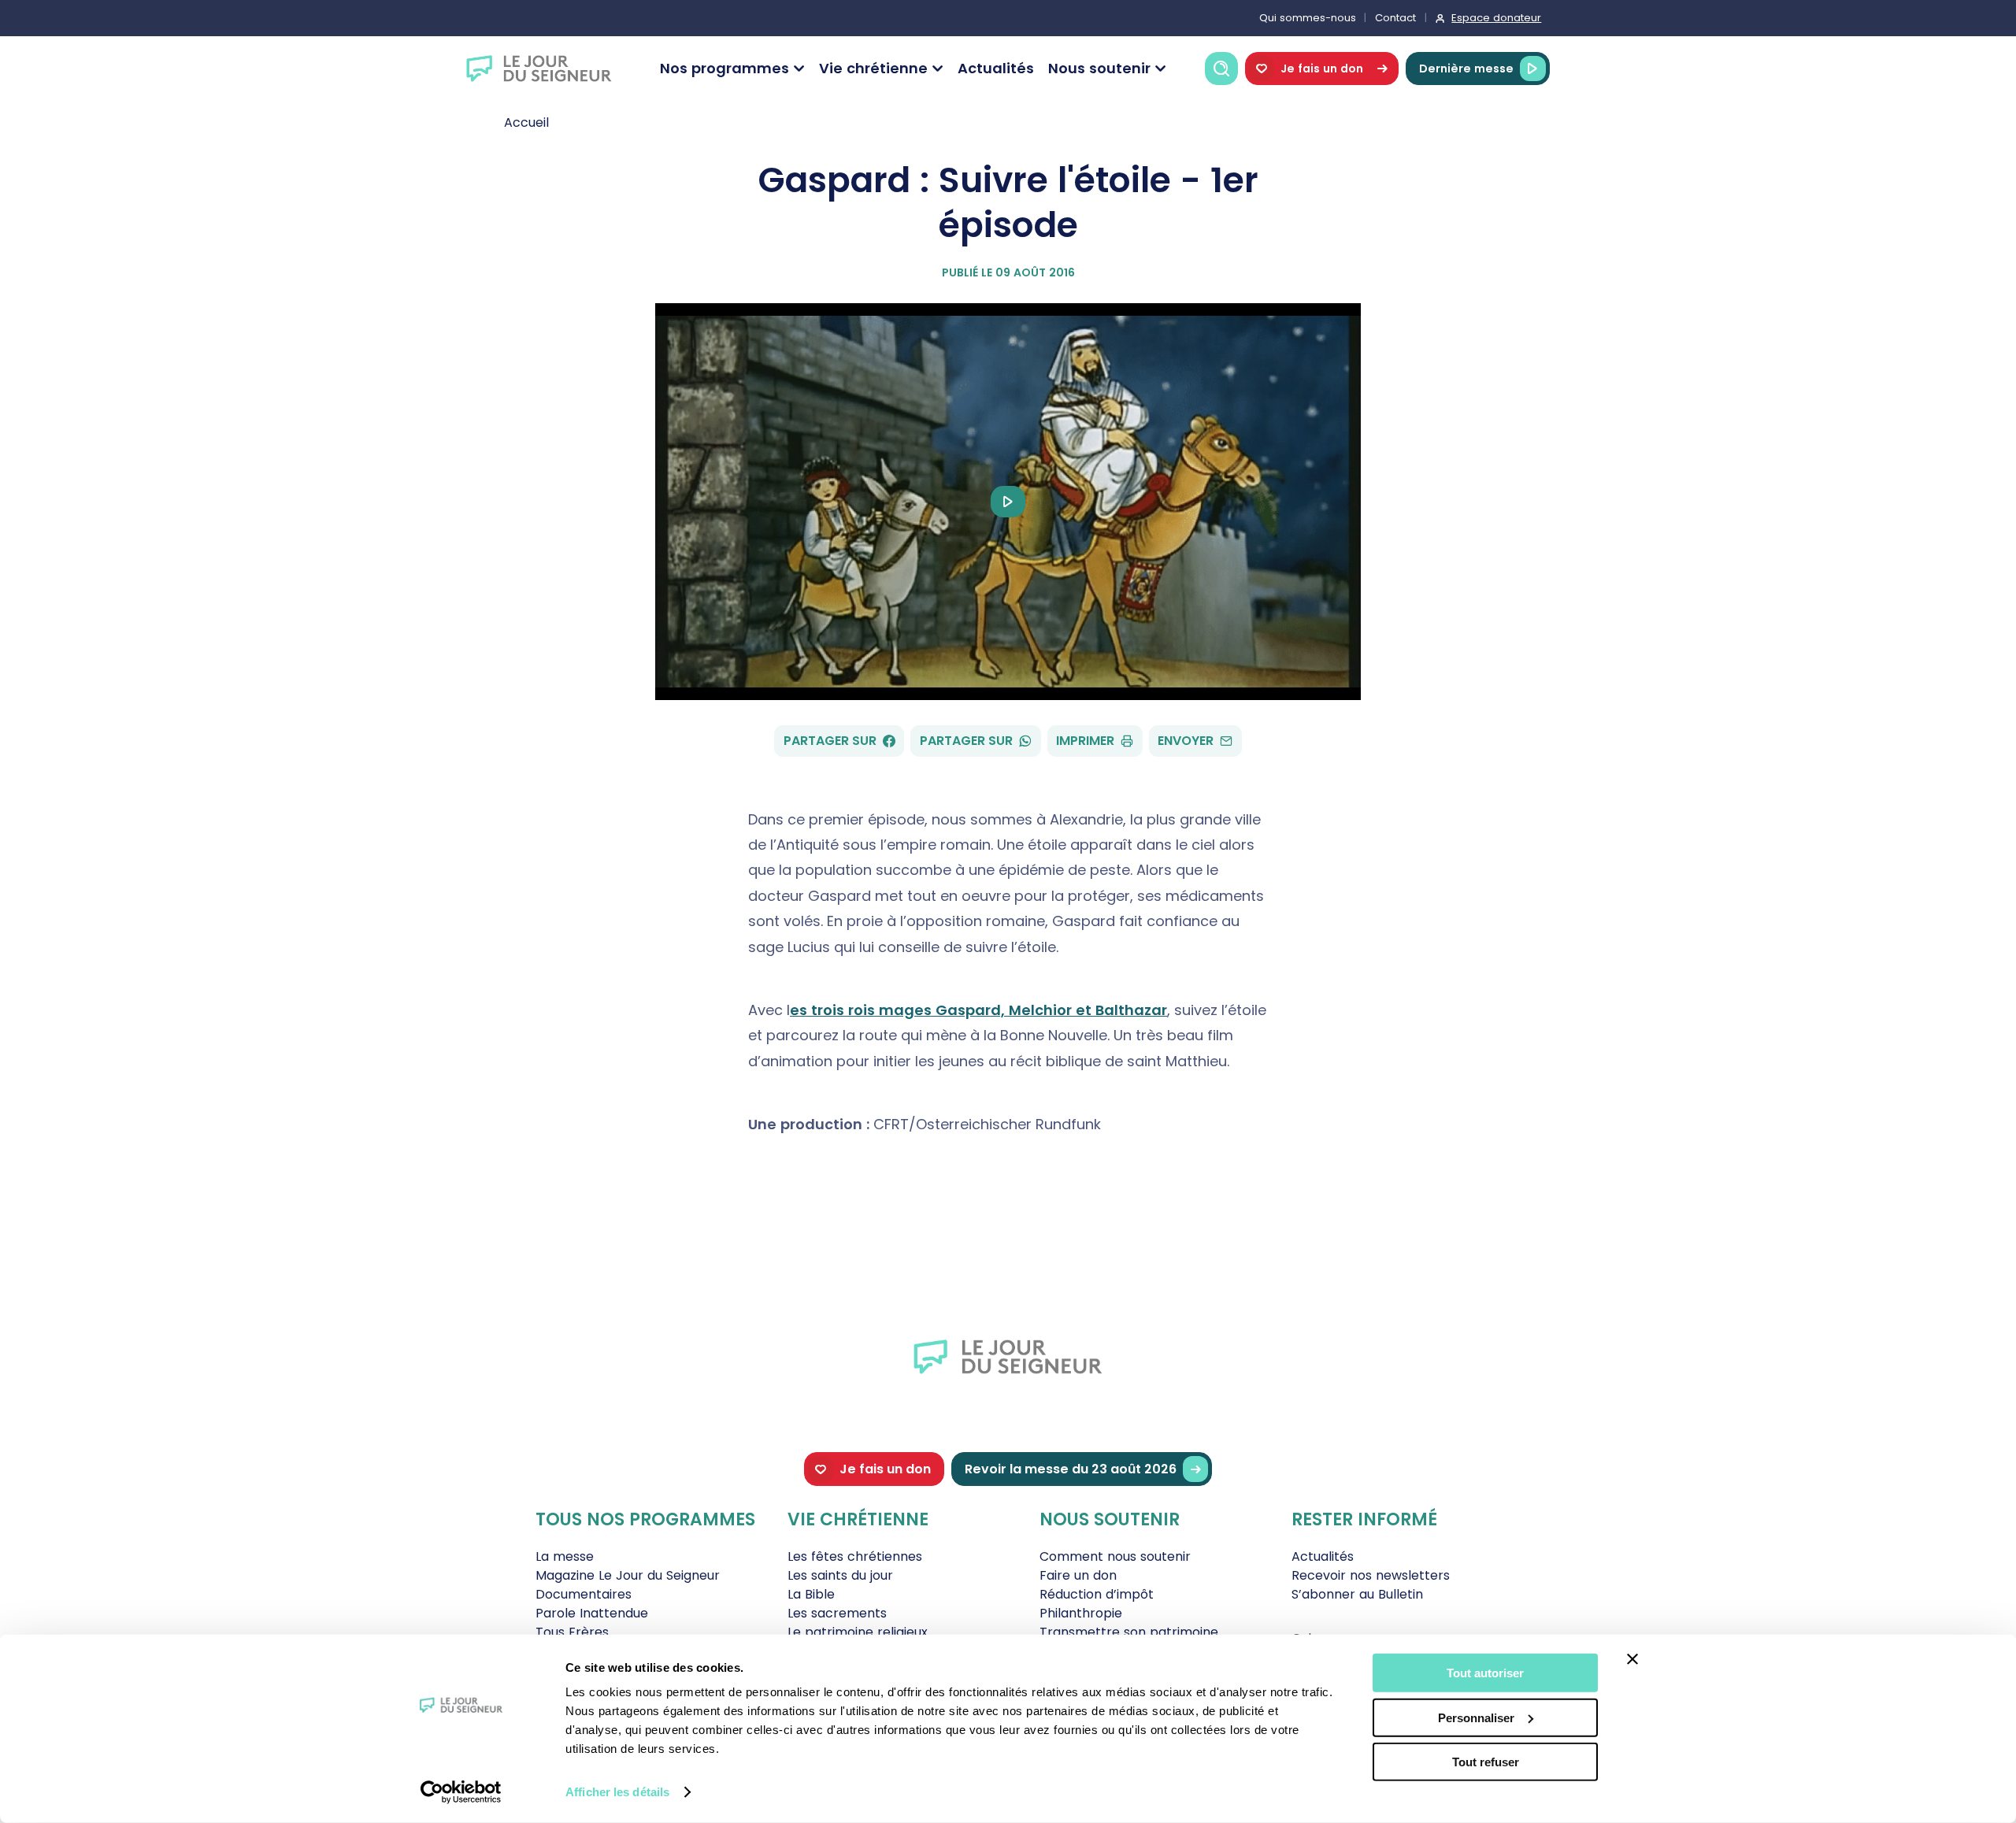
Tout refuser (1486, 1762)
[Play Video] (1008, 502)
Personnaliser (1476, 1717)
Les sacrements (837, 1613)
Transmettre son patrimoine (1129, 1632)
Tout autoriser (1485, 1673)
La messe (565, 1556)
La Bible (811, 1594)
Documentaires (584, 1594)
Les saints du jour (840, 1575)
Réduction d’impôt (1097, 1594)
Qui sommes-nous (1308, 18)
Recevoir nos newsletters (1371, 1575)
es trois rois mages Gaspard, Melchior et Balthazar (978, 1010)
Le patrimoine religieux (858, 1632)
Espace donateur (1496, 18)
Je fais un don (1322, 69)
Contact (1395, 18)
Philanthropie (1081, 1613)
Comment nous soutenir (1115, 1556)
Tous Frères (572, 1632)
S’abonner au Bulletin (1357, 1594)
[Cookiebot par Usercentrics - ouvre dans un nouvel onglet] (461, 1792)
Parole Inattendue (592, 1613)
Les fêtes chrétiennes (855, 1556)
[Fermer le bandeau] (1632, 1659)
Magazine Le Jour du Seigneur (628, 1575)
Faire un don (1078, 1575)
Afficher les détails (617, 1792)
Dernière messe (1466, 69)
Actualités (996, 68)
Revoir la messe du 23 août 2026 (1071, 1469)
